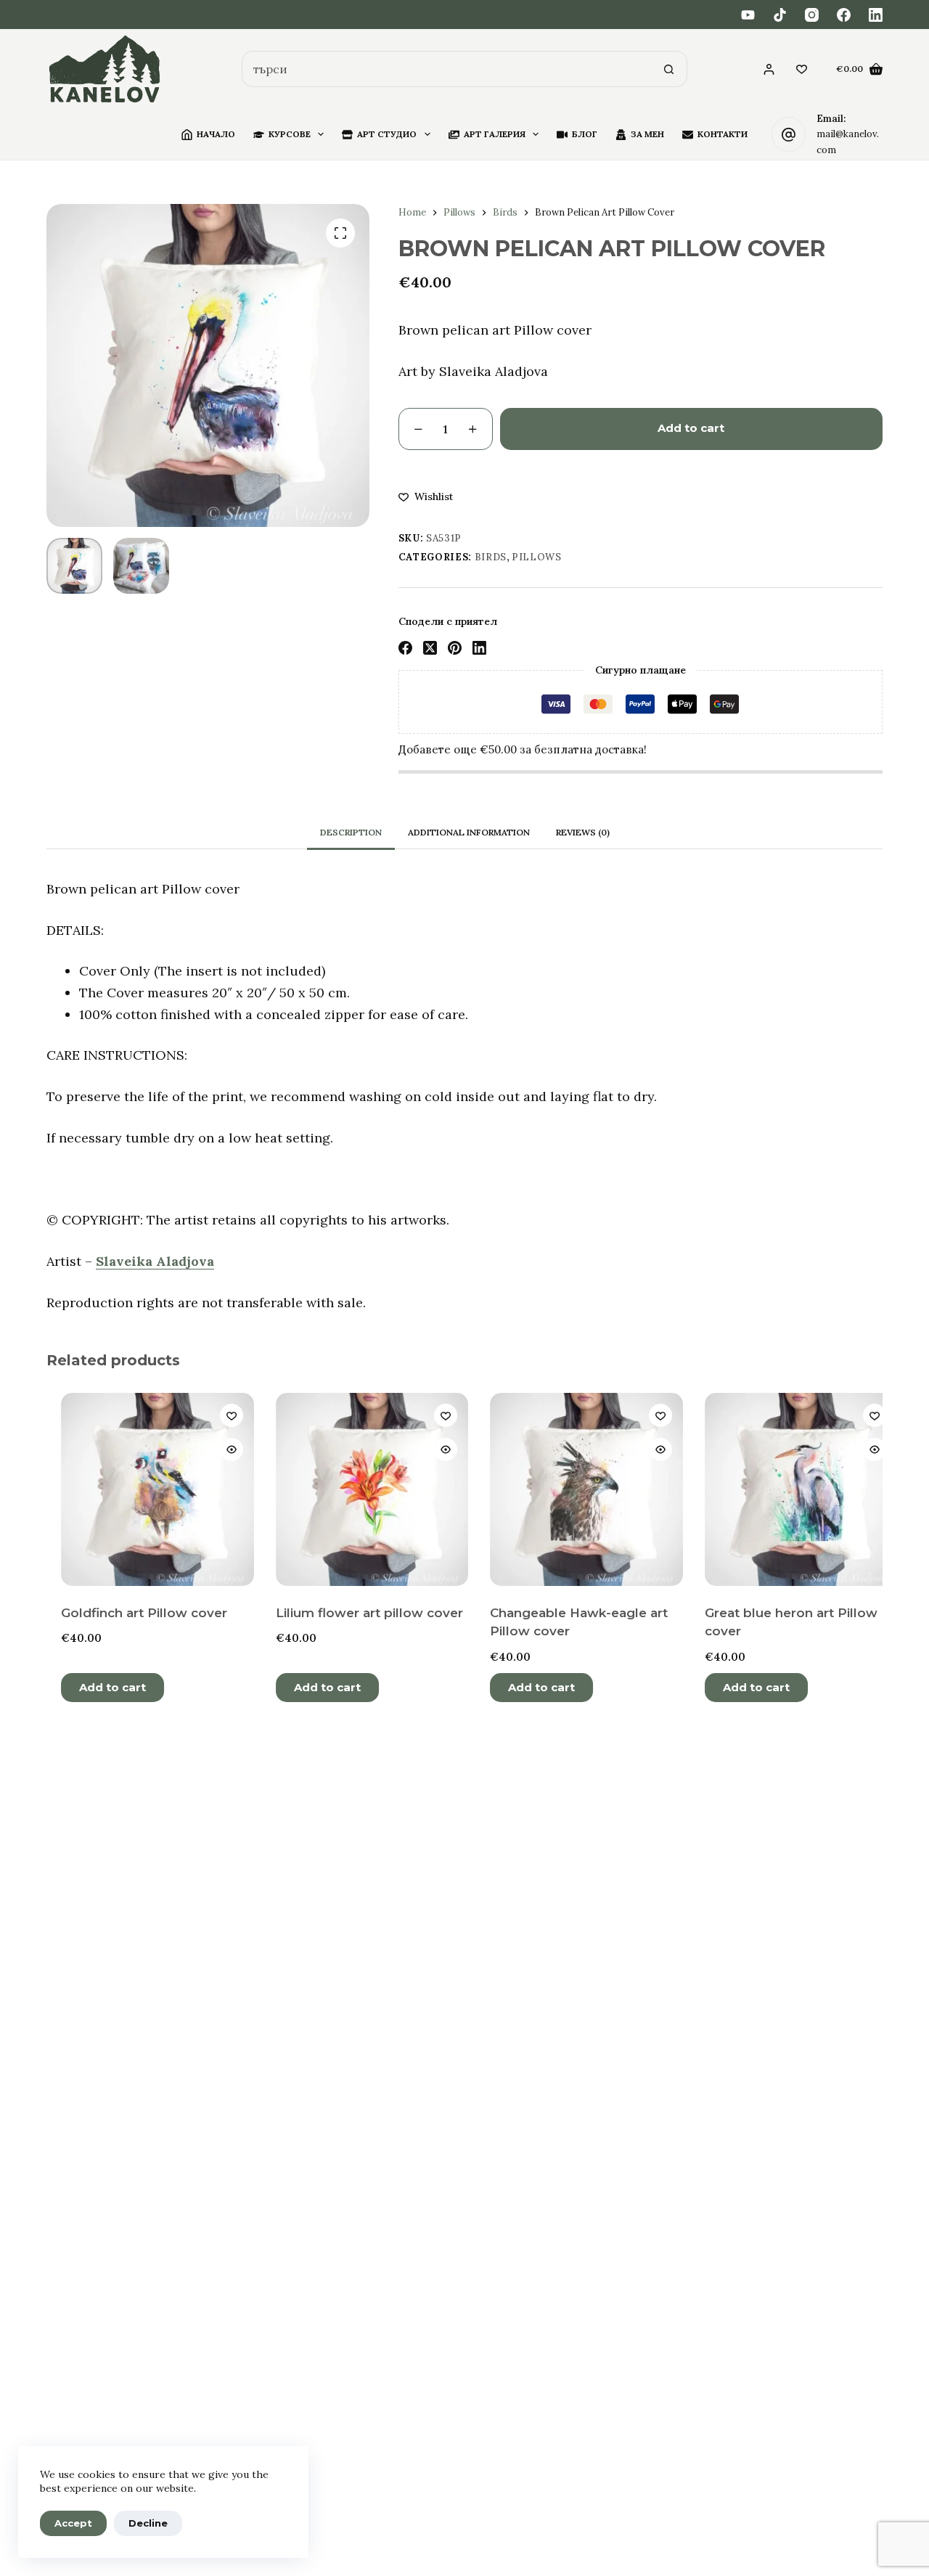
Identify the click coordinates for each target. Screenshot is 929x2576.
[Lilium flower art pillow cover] (359, 1489)
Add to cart (691, 428)
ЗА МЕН (647, 134)
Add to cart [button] (99, 1687)
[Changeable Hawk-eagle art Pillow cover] (573, 1489)
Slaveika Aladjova (155, 1261)
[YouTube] (748, 15)
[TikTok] (780, 15)
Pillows (537, 557)
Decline (148, 2523)
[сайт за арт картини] (105, 69)
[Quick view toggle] (218, 1449)
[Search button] (669, 69)
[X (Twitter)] (430, 648)
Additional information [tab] (469, 832)
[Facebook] (844, 15)
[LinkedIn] (876, 15)
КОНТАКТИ (723, 134)
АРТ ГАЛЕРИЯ (495, 134)
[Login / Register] (769, 69)
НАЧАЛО (216, 134)
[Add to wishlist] (218, 1415)
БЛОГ (585, 134)
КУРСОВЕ (290, 134)
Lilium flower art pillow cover (356, 1613)
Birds (491, 557)
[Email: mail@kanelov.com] (789, 134)
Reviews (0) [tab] (583, 832)
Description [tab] (351, 832)
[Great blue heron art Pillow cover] (787, 1489)
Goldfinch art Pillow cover (131, 1613)
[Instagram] (812, 15)
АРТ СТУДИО (387, 134)
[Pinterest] (455, 648)
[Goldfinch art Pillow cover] (144, 1489)
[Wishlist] (802, 69)
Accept (73, 2523)
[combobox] (447, 69)
